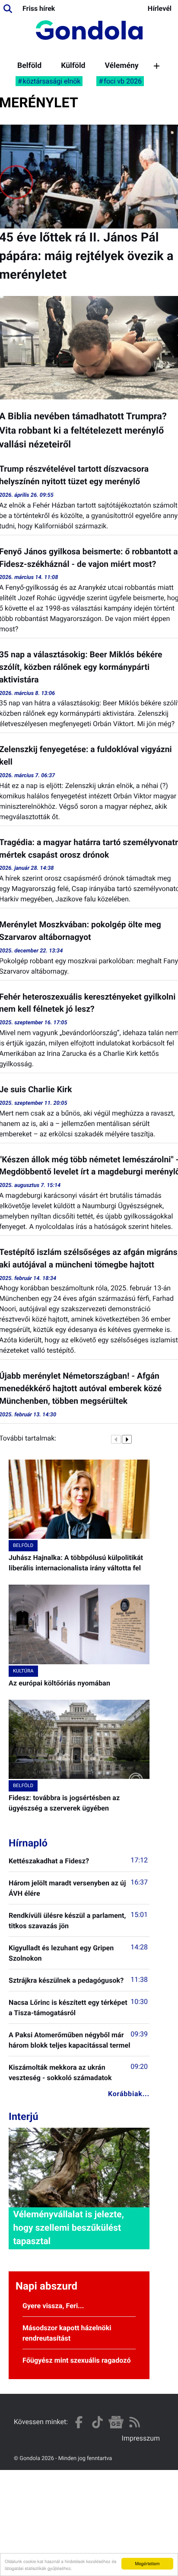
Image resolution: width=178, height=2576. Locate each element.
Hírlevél (160, 8)
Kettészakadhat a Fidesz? (49, 1861)
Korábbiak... (129, 2094)
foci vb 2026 (123, 81)
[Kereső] (8, 9)
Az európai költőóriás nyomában (59, 1683)
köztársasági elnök (52, 81)
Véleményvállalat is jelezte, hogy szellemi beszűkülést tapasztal (68, 2228)
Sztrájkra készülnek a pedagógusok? (66, 1980)
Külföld (73, 66)
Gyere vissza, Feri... (53, 2306)
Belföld (29, 66)
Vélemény (121, 66)
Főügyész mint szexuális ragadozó (77, 2360)
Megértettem (147, 2563)
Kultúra (23, 1671)
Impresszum (141, 2438)
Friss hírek (39, 8)
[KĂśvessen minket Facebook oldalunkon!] (79, 2422)
